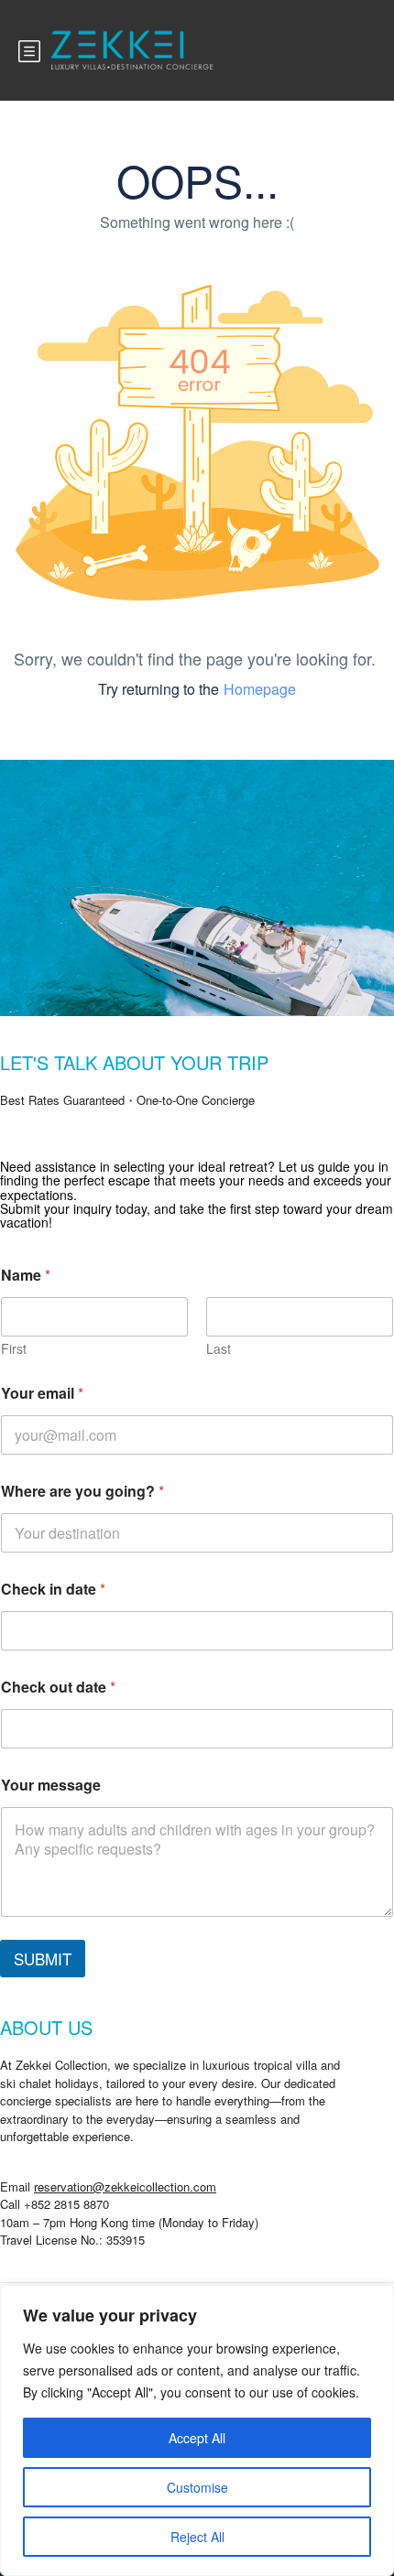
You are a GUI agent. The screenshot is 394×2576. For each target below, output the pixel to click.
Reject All (197, 2537)
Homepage (260, 689)
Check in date (53, 1589)
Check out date (58, 1687)
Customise (197, 2487)
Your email (42, 1393)
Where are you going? (82, 1491)
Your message (51, 1785)
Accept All (197, 2438)
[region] (197, 2430)
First (14, 1349)
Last (219, 1349)
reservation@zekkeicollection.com (125, 2186)
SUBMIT (43, 1959)
